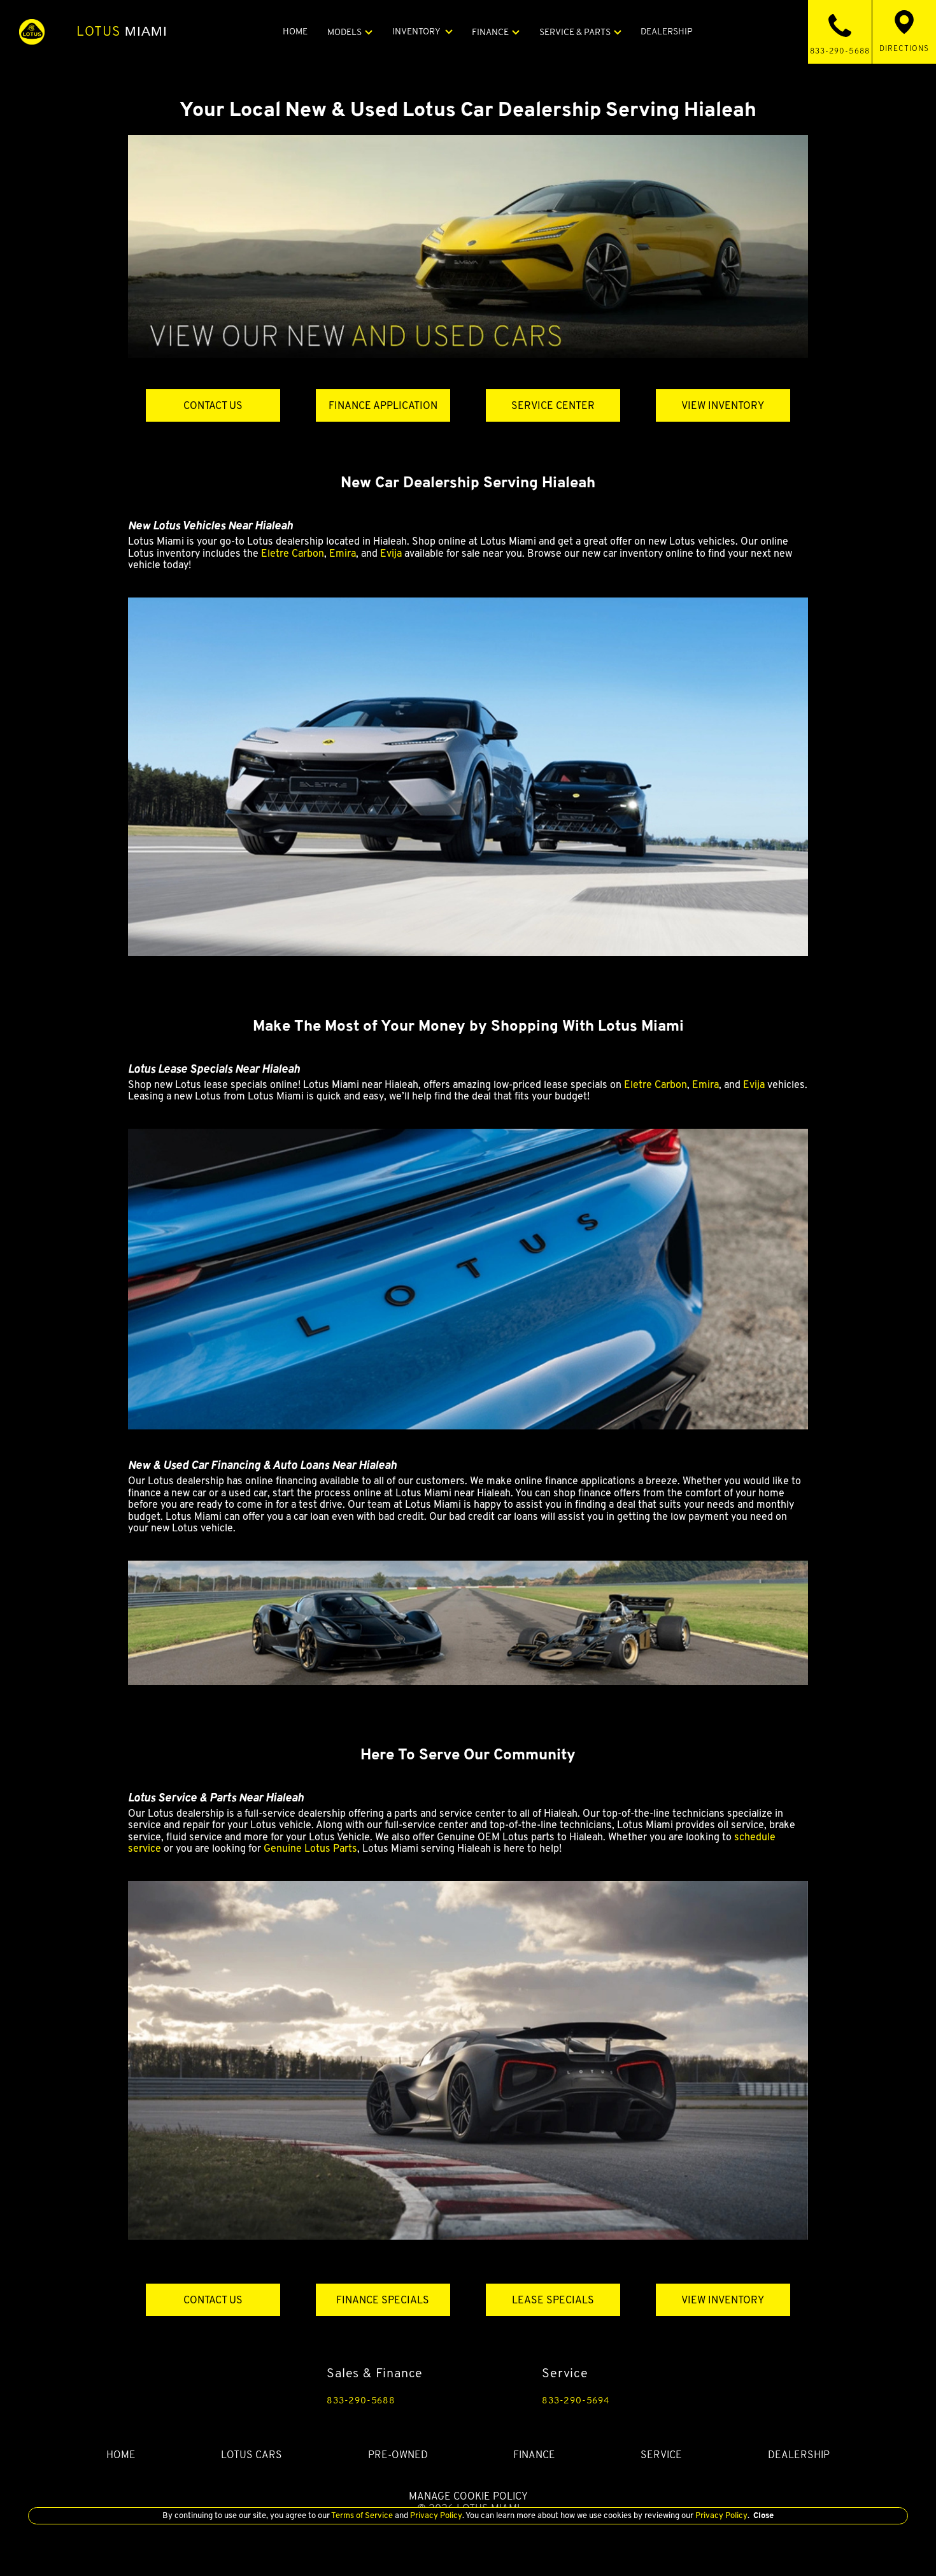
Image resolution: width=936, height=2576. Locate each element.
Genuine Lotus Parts (310, 1848)
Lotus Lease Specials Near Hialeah (214, 1069)
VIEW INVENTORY (723, 405)
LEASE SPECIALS (553, 2300)
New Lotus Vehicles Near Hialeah (210, 525)
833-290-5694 (576, 2400)
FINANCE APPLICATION (383, 405)
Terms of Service (362, 2515)
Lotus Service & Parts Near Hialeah (216, 1797)
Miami (122, 31)
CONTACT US (213, 405)
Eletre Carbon (293, 553)
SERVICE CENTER (553, 405)
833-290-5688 (361, 2400)
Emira (343, 553)
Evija (391, 553)
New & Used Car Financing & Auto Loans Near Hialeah (262, 1465)
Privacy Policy (435, 2515)
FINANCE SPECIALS (383, 2300)
